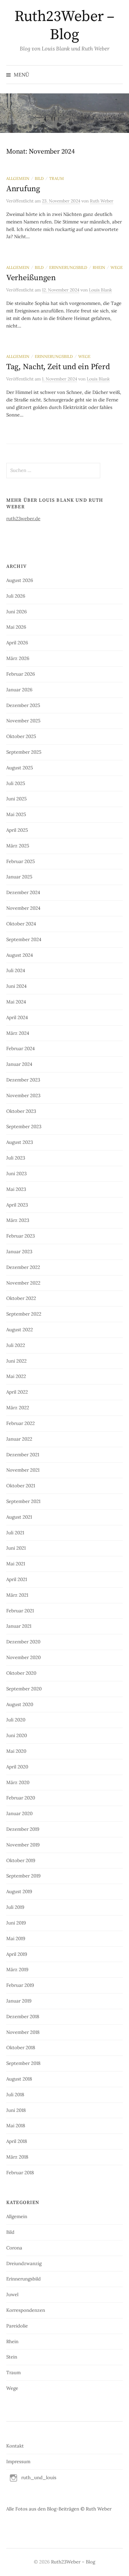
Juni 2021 (16, 1548)
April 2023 (17, 1205)
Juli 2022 (16, 1345)
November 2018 (23, 2032)
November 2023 (23, 1095)
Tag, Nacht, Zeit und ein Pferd (58, 367)
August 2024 (20, 955)
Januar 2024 (19, 1064)
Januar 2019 (19, 2001)
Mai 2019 (16, 1938)
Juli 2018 (15, 2094)
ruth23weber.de (23, 518)
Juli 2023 (16, 1158)
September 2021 (23, 1501)
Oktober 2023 (21, 1111)
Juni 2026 (17, 612)
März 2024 (18, 1033)
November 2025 (23, 721)
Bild (39, 178)
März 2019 (17, 1969)
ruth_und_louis (39, 2477)
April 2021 (17, 1579)
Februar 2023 (21, 1236)
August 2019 (19, 1891)
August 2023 (20, 1142)
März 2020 (18, 1782)
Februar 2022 (21, 1423)
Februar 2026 (21, 674)
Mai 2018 (16, 2126)
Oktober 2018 (21, 2047)
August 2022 (20, 1330)
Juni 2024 (16, 986)
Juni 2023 (16, 1173)
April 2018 (17, 2141)
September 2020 (24, 1689)
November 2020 (23, 1657)
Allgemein (18, 178)
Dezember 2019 (23, 1829)
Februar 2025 (21, 861)
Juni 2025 (16, 799)
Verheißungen (31, 278)
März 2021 (17, 1595)
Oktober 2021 (21, 1486)
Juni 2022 (16, 1361)
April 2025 (17, 830)
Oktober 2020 (21, 1673)
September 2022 (24, 1314)
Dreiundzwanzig (24, 2263)
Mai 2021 (16, 1564)
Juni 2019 (16, 1923)
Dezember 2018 (23, 2016)
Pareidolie (17, 2326)
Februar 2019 (20, 1985)
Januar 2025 (19, 877)
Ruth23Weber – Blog (64, 26)
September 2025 (24, 752)
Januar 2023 (19, 1251)
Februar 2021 (20, 1611)
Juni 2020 (17, 1735)
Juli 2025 (16, 783)
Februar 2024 (21, 1048)
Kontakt (15, 2446)
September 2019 (23, 1876)
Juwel (12, 2294)
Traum (57, 178)
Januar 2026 (19, 690)
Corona (14, 2248)
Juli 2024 (16, 970)
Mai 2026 (16, 627)
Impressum (18, 2461)
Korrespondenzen (26, 2310)
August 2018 (19, 2079)
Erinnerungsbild (68, 267)
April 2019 (17, 1954)
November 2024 (23, 908)
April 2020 (17, 1767)
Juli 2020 (16, 1720)
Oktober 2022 (21, 1298)
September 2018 (23, 2063)
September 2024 (24, 939)
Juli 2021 (15, 1533)
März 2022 (18, 1408)
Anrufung (23, 189)
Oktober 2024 (21, 924)
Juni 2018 (16, 2110)
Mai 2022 (16, 1376)
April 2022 (17, 1392)
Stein (12, 2357)
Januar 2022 (19, 1439)
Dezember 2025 (23, 705)
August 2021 (19, 1517)
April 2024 (17, 1017)
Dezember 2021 (23, 1455)
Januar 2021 (19, 1626)
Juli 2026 (16, 596)
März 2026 (18, 658)
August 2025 (20, 768)
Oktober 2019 (21, 1860)
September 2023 (24, 1126)
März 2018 (17, 2157)
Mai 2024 (16, 1002)
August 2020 (20, 1704)
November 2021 (23, 1470)
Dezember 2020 (23, 1642)
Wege (117, 267)
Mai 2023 (16, 1189)
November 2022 (23, 1283)
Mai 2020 (16, 1751)
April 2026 (17, 643)
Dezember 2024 (23, 892)
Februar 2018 (20, 2173)
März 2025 (18, 846)
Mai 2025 (16, 814)
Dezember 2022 (23, 1267)
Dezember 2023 (23, 1080)
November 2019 (23, 1845)
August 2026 (20, 580)
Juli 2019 (15, 1907)
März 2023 (18, 1220)
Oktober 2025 (21, 736)
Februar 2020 (21, 1798)
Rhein (99, 267)
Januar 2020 (19, 1813)
